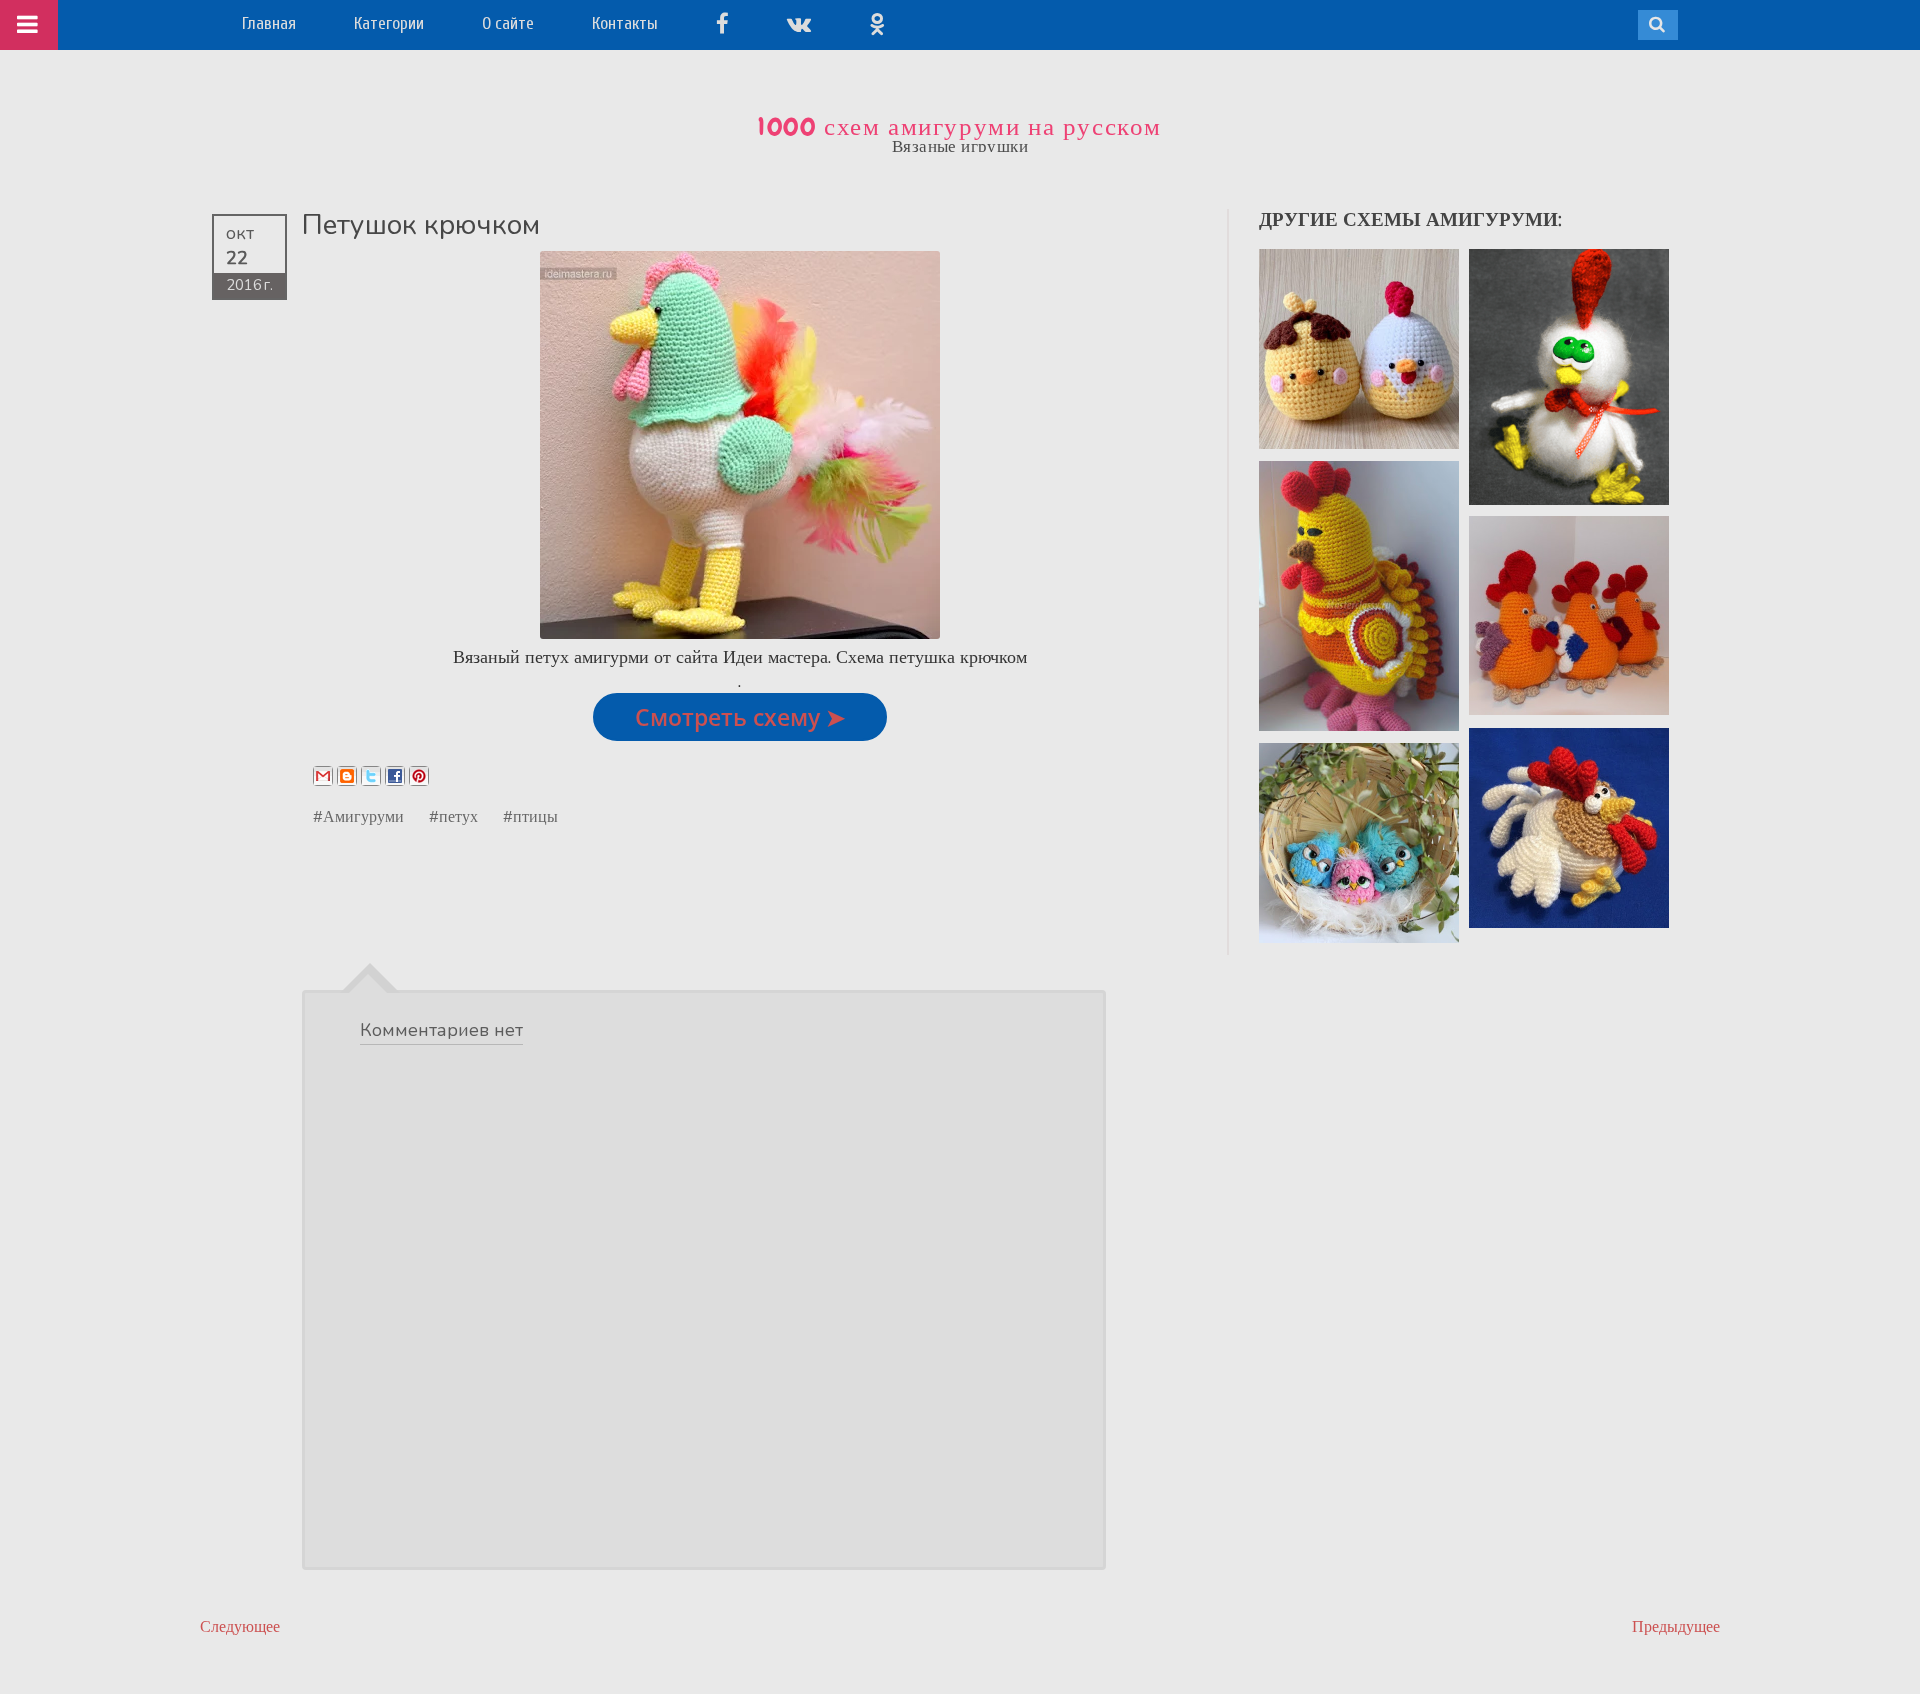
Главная (269, 23)
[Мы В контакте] (799, 23)
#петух (453, 816)
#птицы (530, 816)
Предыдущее (1676, 1626)
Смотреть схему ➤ (740, 717)
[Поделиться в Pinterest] (419, 776)
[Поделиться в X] (371, 776)
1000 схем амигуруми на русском (960, 127)
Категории (389, 23)
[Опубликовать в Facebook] (395, 776)
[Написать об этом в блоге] (347, 776)
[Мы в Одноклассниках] (877, 23)
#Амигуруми (358, 816)
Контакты (625, 23)
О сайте (508, 23)
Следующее (240, 1626)
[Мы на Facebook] (722, 23)
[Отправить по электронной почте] (323, 776)
